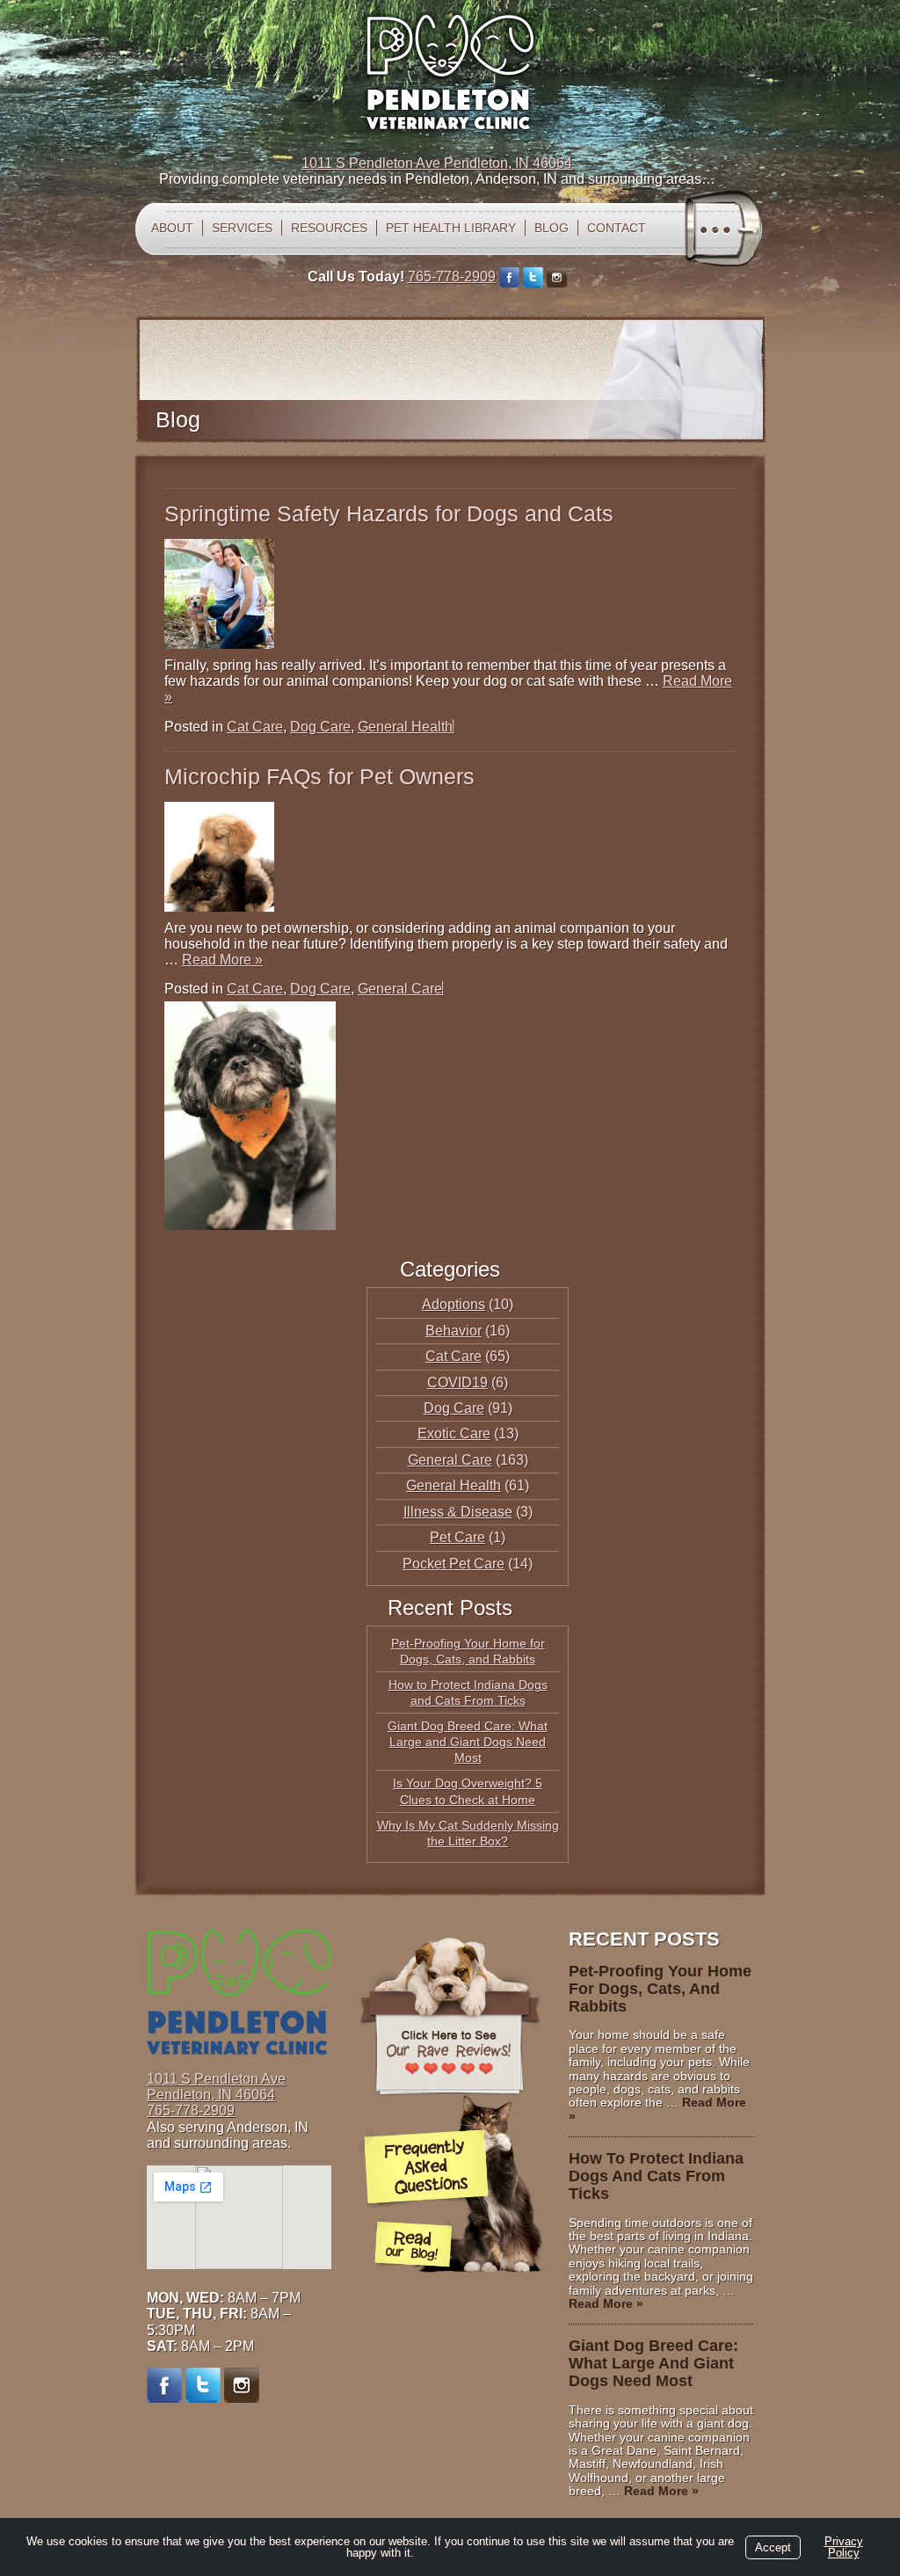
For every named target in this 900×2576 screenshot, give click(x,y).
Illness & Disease (458, 1512)
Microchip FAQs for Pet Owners (319, 776)
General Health (405, 727)
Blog (552, 228)
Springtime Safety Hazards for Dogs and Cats (389, 513)
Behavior (454, 1331)
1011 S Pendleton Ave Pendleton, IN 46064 (437, 163)
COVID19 (457, 1383)
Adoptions (454, 1304)
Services (242, 228)
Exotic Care (454, 1434)
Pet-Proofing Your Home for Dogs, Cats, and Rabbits (660, 1989)
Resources (329, 228)
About (172, 228)
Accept (773, 2547)
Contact (617, 228)
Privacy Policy (844, 2547)
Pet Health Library (451, 228)
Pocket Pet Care (454, 1564)
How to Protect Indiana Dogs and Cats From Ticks (656, 2176)
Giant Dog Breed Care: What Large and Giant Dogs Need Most (468, 1742)
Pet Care (457, 1537)
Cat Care (255, 727)
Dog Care (320, 727)
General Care (400, 989)
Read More (222, 960)
